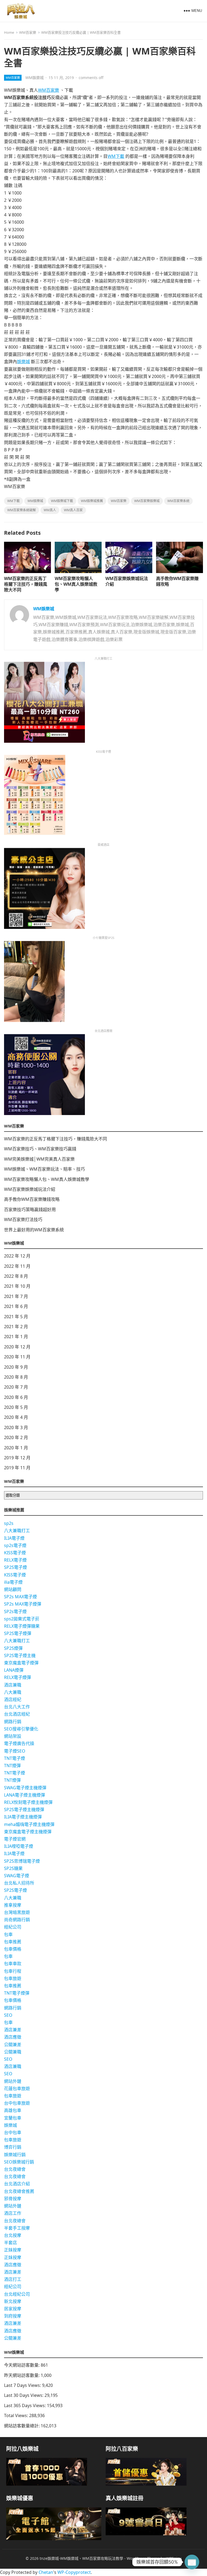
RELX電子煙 (15, 1560)
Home (9, 32)
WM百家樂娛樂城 (147, 501)
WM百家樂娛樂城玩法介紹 (127, 581)
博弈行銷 (13, 2147)
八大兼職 (13, 1692)
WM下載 (116, 156)
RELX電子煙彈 (18, 1677)
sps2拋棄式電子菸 (22, 1619)
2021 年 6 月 (16, 1306)
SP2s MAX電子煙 (20, 1597)
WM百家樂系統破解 (22, 510)
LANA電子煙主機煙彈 (25, 1795)
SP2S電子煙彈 (18, 1633)
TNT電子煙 (15, 1758)
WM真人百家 (73, 510)
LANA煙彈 (14, 1670)
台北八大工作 (17, 1707)
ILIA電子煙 (14, 1538)
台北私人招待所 (19, 1883)
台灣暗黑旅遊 (17, 1912)
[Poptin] (192, 2562)
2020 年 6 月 (16, 1397)
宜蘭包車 (13, 2118)
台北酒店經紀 (17, 1714)
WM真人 (50, 510)
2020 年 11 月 (17, 1357)
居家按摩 (13, 2309)
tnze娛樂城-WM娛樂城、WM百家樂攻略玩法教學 (81, 2558)
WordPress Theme (143, 2558)
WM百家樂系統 (178, 501)
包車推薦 (13, 1942)
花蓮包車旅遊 (17, 2088)
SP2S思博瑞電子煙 (22, 1861)
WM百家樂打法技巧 (23, 1219)
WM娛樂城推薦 (92, 501)
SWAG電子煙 (17, 1876)
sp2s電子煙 (15, 1545)
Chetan (46, 2572)
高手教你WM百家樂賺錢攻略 (177, 581)
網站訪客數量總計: (22, 2426)
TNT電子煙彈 (17, 1993)
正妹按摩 (13, 2250)
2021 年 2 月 (16, 1327)
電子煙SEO (15, 1751)
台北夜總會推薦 (19, 2191)
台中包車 (13, 2132)
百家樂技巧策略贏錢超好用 (30, 1209)
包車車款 (13, 1964)
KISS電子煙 (15, 1553)
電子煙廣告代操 (19, 1743)
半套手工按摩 (17, 2228)
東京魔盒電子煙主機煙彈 (28, 1832)
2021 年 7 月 (16, 1296)
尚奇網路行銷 (17, 1920)
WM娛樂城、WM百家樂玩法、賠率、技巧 (44, 1169)
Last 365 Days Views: (25, 2405)
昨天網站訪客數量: (22, 2375)
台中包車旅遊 (17, 2103)
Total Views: (17, 2415)
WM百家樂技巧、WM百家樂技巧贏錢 (40, 1149)
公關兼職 (13, 2052)
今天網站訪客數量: (22, 2365)
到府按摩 (13, 2316)
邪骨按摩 (13, 2199)
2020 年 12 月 (17, 1347)
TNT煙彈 (12, 1766)
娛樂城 (23, 362)
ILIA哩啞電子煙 (19, 1846)
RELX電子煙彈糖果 (22, 1626)
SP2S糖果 (13, 1868)
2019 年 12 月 (17, 1458)
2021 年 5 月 (16, 1317)
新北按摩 (13, 2301)
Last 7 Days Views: (23, 2385)
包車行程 (13, 1971)
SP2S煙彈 (13, 1648)
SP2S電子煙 (15, 1567)
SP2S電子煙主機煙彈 (24, 1810)
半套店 (11, 2243)
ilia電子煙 (13, 1582)
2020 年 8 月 (16, 1377)
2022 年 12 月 (17, 1256)
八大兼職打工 (17, 1531)
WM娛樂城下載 (62, 501)
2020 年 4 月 (16, 1417)
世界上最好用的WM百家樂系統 (34, 1230)
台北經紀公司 (17, 2294)
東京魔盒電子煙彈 (21, 1663)
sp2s (9, 1523)
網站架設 (13, 1736)
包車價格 (13, 1949)
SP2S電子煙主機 (20, 1655)
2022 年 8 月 (16, 1276)
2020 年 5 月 (16, 1407)
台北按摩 (13, 2235)
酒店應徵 (13, 2037)
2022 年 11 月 (17, 1266)
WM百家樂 (28, 32)
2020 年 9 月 (16, 1367)
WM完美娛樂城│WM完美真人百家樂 (39, 1159)
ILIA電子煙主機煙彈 (23, 1817)
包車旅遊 (13, 1978)
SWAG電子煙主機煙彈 (25, 1788)
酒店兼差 (13, 2030)
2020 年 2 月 (16, 1437)
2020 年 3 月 (16, 1427)
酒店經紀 (13, 1699)
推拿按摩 (13, 1905)
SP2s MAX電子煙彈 (23, 1604)
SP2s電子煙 (15, 1611)
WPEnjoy (174, 2558)
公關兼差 (13, 2045)
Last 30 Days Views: (24, 2395)
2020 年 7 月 (16, 1387)
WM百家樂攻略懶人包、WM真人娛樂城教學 (76, 584)
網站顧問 (13, 1589)
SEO (8, 2015)
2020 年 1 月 (16, 1448)
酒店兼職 (13, 1685)
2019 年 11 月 (17, 1468)
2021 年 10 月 (17, 1286)
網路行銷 (13, 1722)
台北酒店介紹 (17, 2184)
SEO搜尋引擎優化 (21, 1729)
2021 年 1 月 (16, 1337)
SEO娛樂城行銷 (19, 2162)
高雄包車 (13, 2110)
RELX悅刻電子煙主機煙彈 (28, 1802)
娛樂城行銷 (15, 2155)
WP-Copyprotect (74, 2572)
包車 (8, 1934)
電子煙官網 (15, 1839)
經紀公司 (13, 1927)
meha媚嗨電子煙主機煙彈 (29, 1824)
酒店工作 (13, 2213)
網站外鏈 (13, 2081)
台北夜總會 (15, 2169)
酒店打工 (13, 2279)
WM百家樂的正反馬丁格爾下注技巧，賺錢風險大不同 (26, 584)
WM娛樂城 (34, 78)
